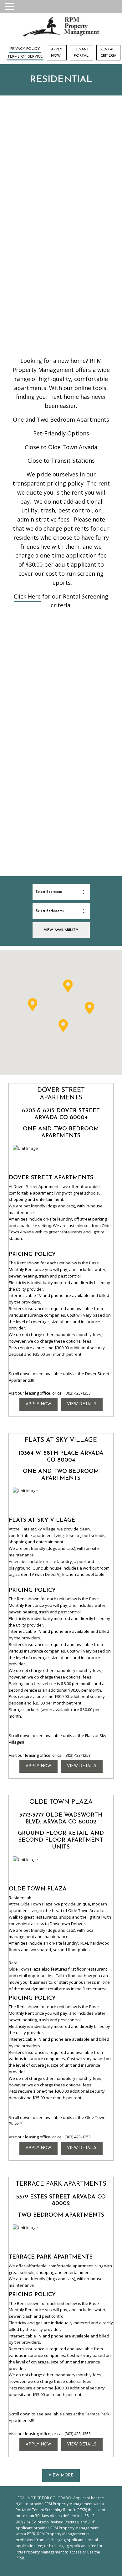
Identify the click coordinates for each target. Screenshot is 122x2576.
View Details (82, 1404)
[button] (68, 986)
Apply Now (57, 52)
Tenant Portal (81, 52)
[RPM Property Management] (61, 28)
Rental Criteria (108, 52)
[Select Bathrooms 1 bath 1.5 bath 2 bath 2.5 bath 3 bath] (61, 911)
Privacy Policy (25, 49)
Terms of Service (25, 57)
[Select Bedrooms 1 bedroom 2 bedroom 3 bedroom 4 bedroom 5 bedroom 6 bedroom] (61, 892)
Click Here (27, 596)
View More (61, 2475)
